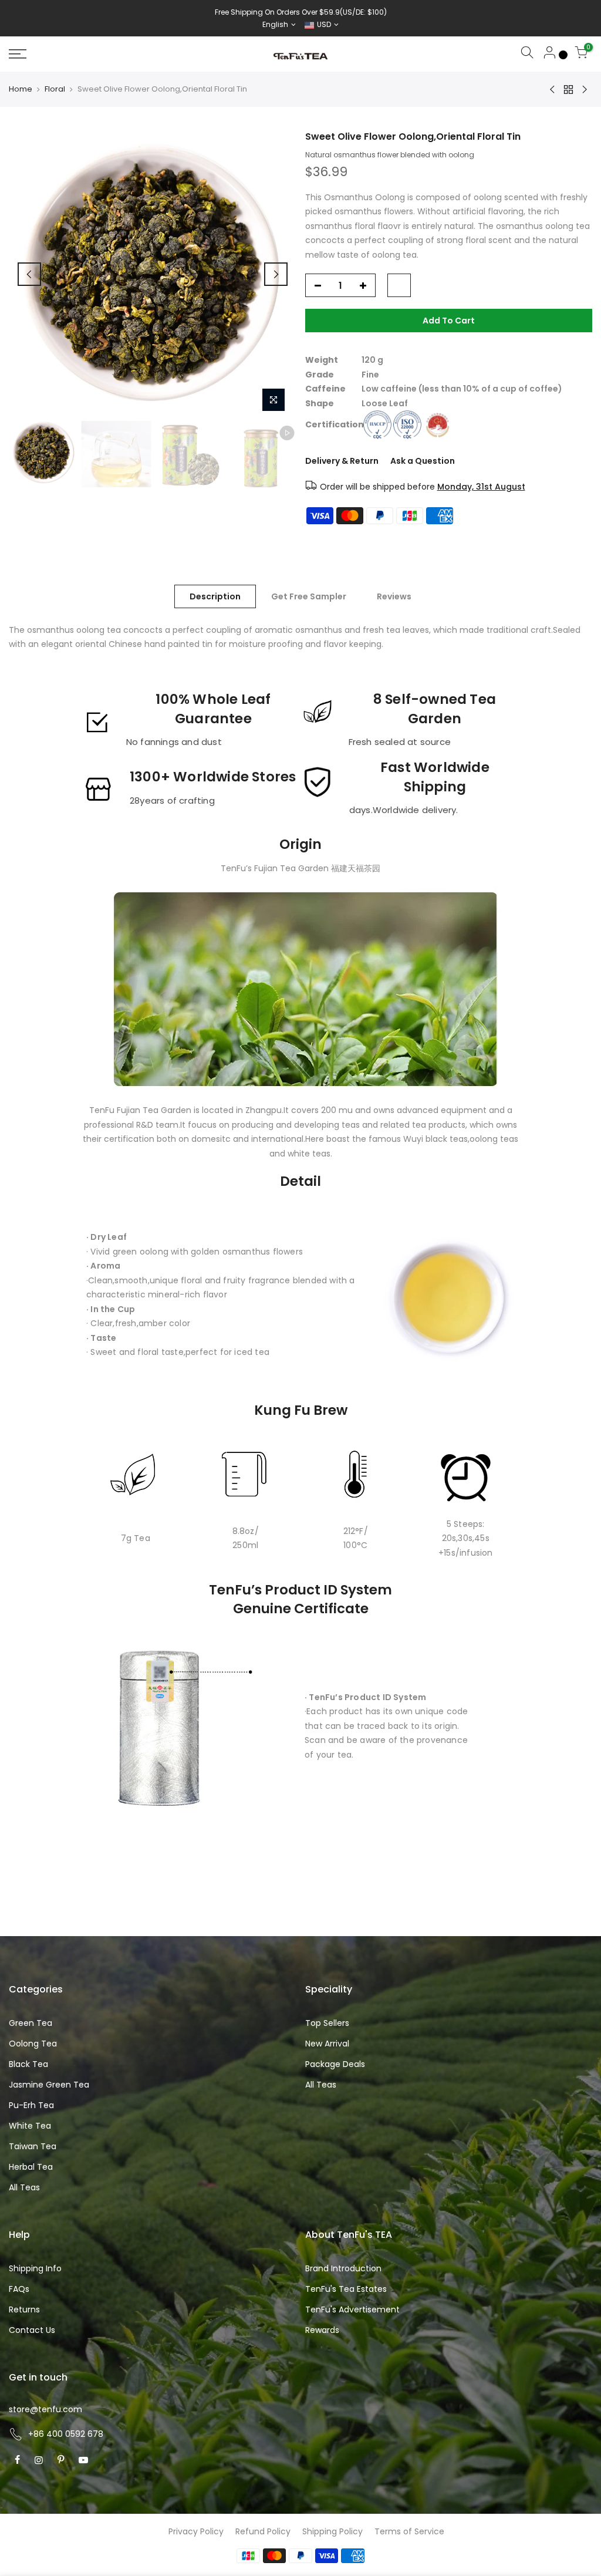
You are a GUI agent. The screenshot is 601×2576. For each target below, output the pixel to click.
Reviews (394, 596)
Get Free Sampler (309, 596)
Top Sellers (327, 2023)
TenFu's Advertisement (352, 2309)
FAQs (19, 2289)
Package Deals (335, 2064)
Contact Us (32, 2330)
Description (215, 596)
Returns (24, 2309)
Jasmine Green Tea (49, 2085)
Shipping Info (35, 2268)
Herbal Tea (31, 2167)
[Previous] (29, 274)
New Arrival (327, 2044)
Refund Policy (263, 2531)
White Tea (30, 2126)
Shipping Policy (332, 2531)
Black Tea (28, 2064)
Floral (55, 89)
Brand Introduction (343, 2268)
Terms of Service (409, 2531)
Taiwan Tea (33, 2146)
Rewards (322, 2330)
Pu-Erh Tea (31, 2105)
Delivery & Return (342, 461)
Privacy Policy (196, 2531)
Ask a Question (423, 461)
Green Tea (31, 2023)
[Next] (276, 274)
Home (21, 89)
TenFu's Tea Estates (346, 2289)
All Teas (24, 2187)
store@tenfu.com (45, 2409)
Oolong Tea (33, 2044)
